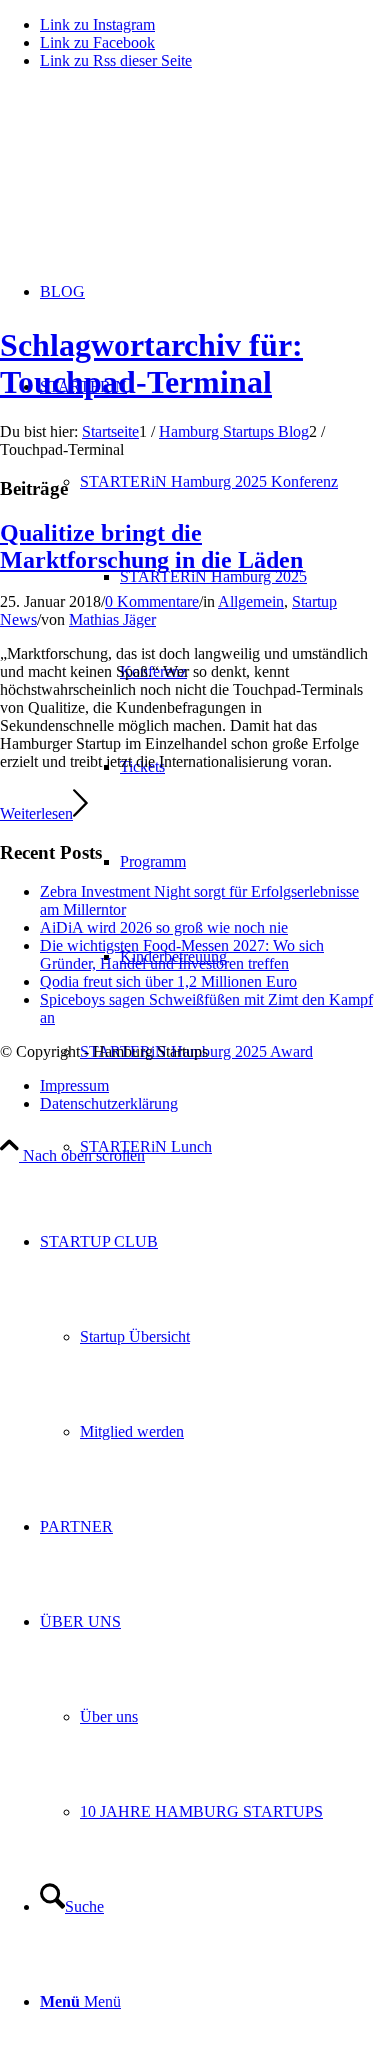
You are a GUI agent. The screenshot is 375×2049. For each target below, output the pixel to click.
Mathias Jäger (112, 619)
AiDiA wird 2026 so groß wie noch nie (164, 927)
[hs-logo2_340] (150, 180)
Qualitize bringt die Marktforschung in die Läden (151, 546)
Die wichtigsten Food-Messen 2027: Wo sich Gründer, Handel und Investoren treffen (182, 954)
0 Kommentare (152, 601)
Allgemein (251, 601)
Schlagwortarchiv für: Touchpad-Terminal (151, 363)
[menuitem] (227, 1051)
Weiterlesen (36, 813)
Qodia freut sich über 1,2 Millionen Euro (168, 981)
